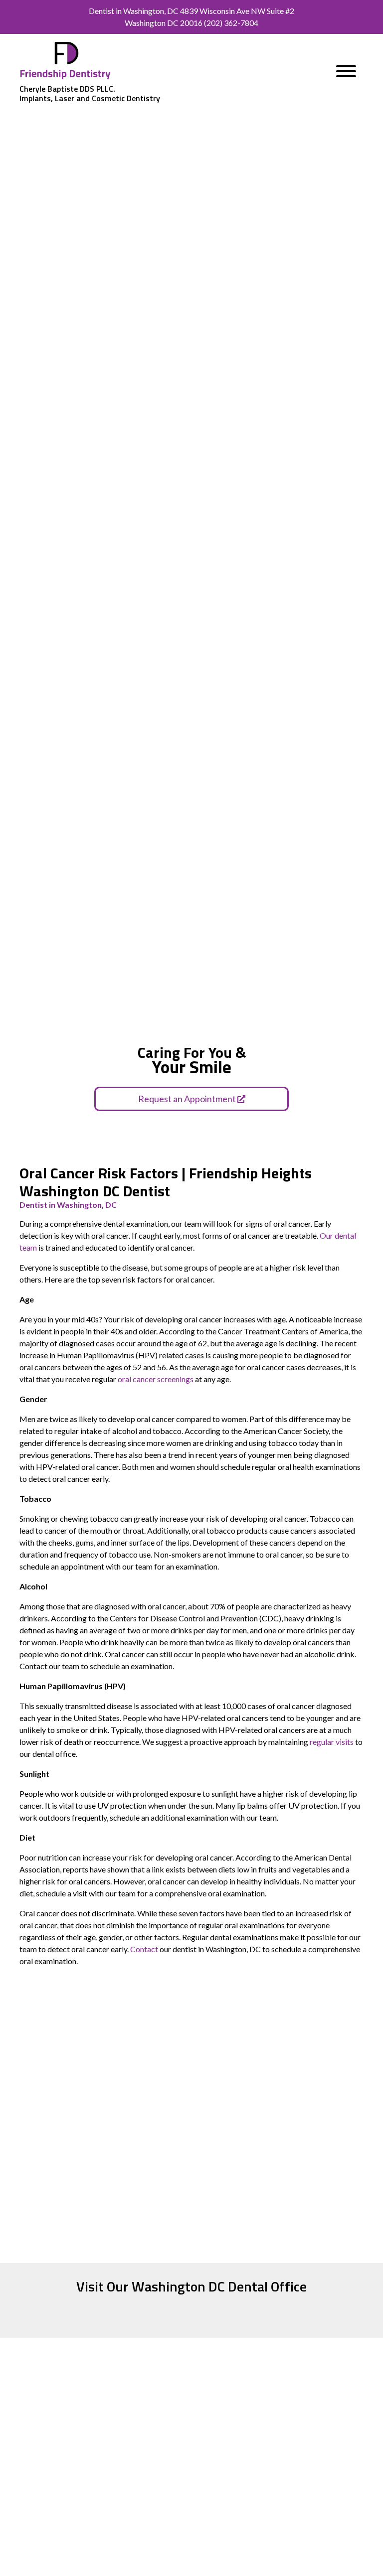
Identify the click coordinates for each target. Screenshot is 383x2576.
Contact (144, 1949)
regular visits (332, 1742)
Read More (102, 2554)
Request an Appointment (188, 1099)
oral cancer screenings (156, 1379)
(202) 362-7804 (231, 23)
